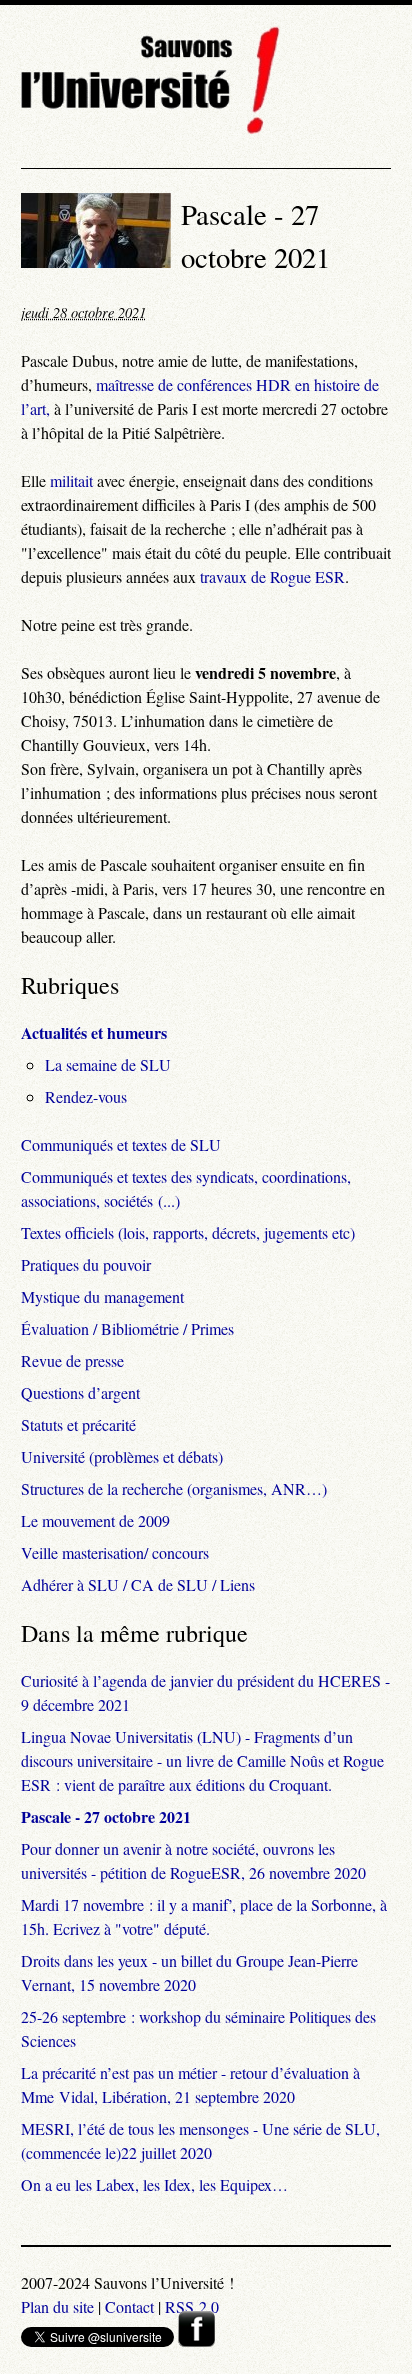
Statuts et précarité (78, 1424)
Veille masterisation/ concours (115, 1552)
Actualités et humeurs (94, 1032)
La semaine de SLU (108, 1064)
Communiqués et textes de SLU (121, 1144)
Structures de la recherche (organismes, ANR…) (174, 1488)
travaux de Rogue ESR (272, 576)
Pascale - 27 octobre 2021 (106, 1816)
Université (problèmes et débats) (122, 1456)
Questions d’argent (80, 1392)
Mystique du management (102, 1296)
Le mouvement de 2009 (95, 1520)
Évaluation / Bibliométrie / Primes (127, 1328)
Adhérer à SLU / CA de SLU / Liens (138, 1584)
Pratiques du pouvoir (86, 1264)
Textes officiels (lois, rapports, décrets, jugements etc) (188, 1232)
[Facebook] (196, 2340)
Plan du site (57, 2306)
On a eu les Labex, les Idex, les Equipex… (154, 2184)
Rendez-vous (86, 1096)
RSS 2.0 (192, 2306)
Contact (129, 2306)
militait (71, 480)
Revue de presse (72, 1360)
